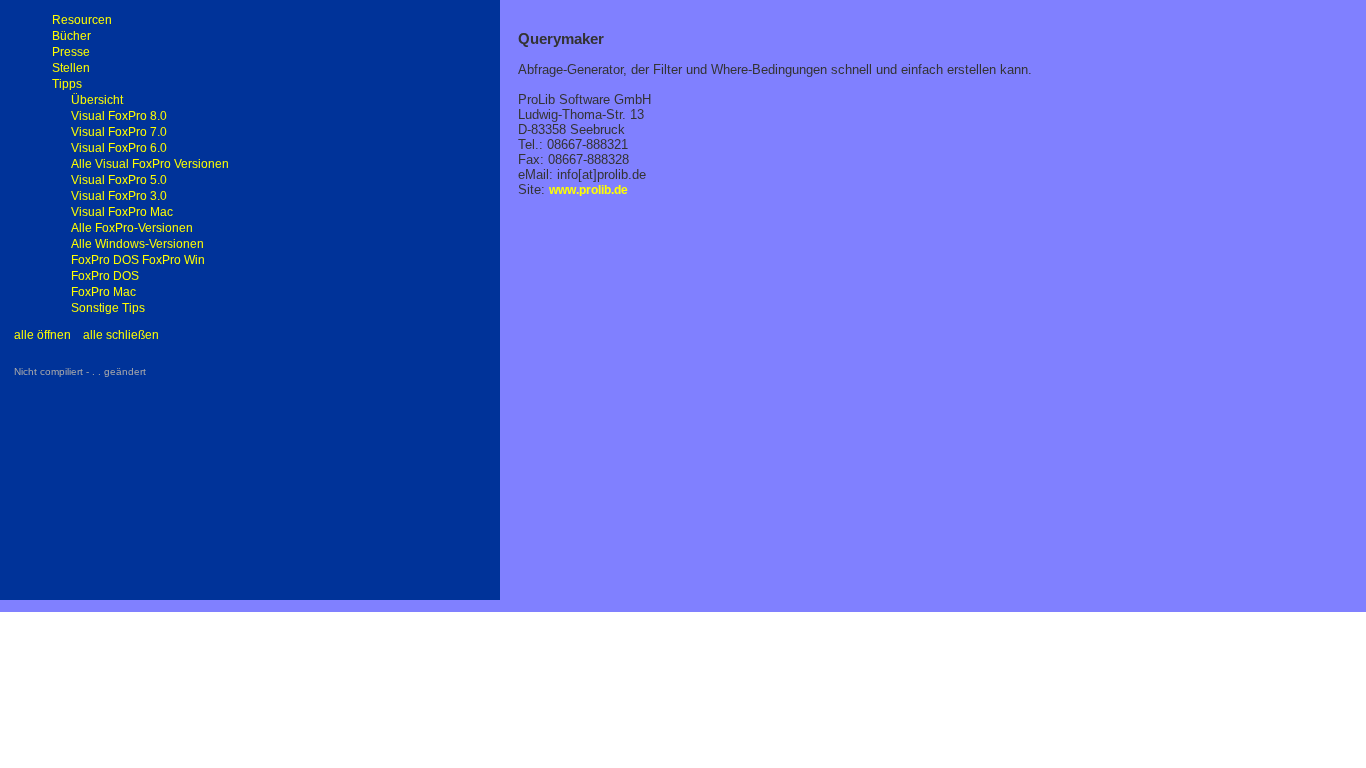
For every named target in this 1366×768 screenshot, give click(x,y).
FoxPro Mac (103, 292)
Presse (71, 52)
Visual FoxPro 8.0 (119, 116)
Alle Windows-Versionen (137, 244)
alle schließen (121, 335)
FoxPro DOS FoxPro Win (138, 260)
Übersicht (97, 100)
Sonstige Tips (108, 308)
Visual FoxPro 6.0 (119, 148)
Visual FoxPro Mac (122, 212)
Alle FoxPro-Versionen (132, 228)
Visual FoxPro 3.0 (119, 196)
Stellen (71, 68)
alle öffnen (42, 335)
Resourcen (82, 20)
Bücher (71, 36)
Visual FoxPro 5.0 (119, 180)
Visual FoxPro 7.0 (119, 132)
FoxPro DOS (105, 276)
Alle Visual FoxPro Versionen (150, 164)
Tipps (67, 84)
